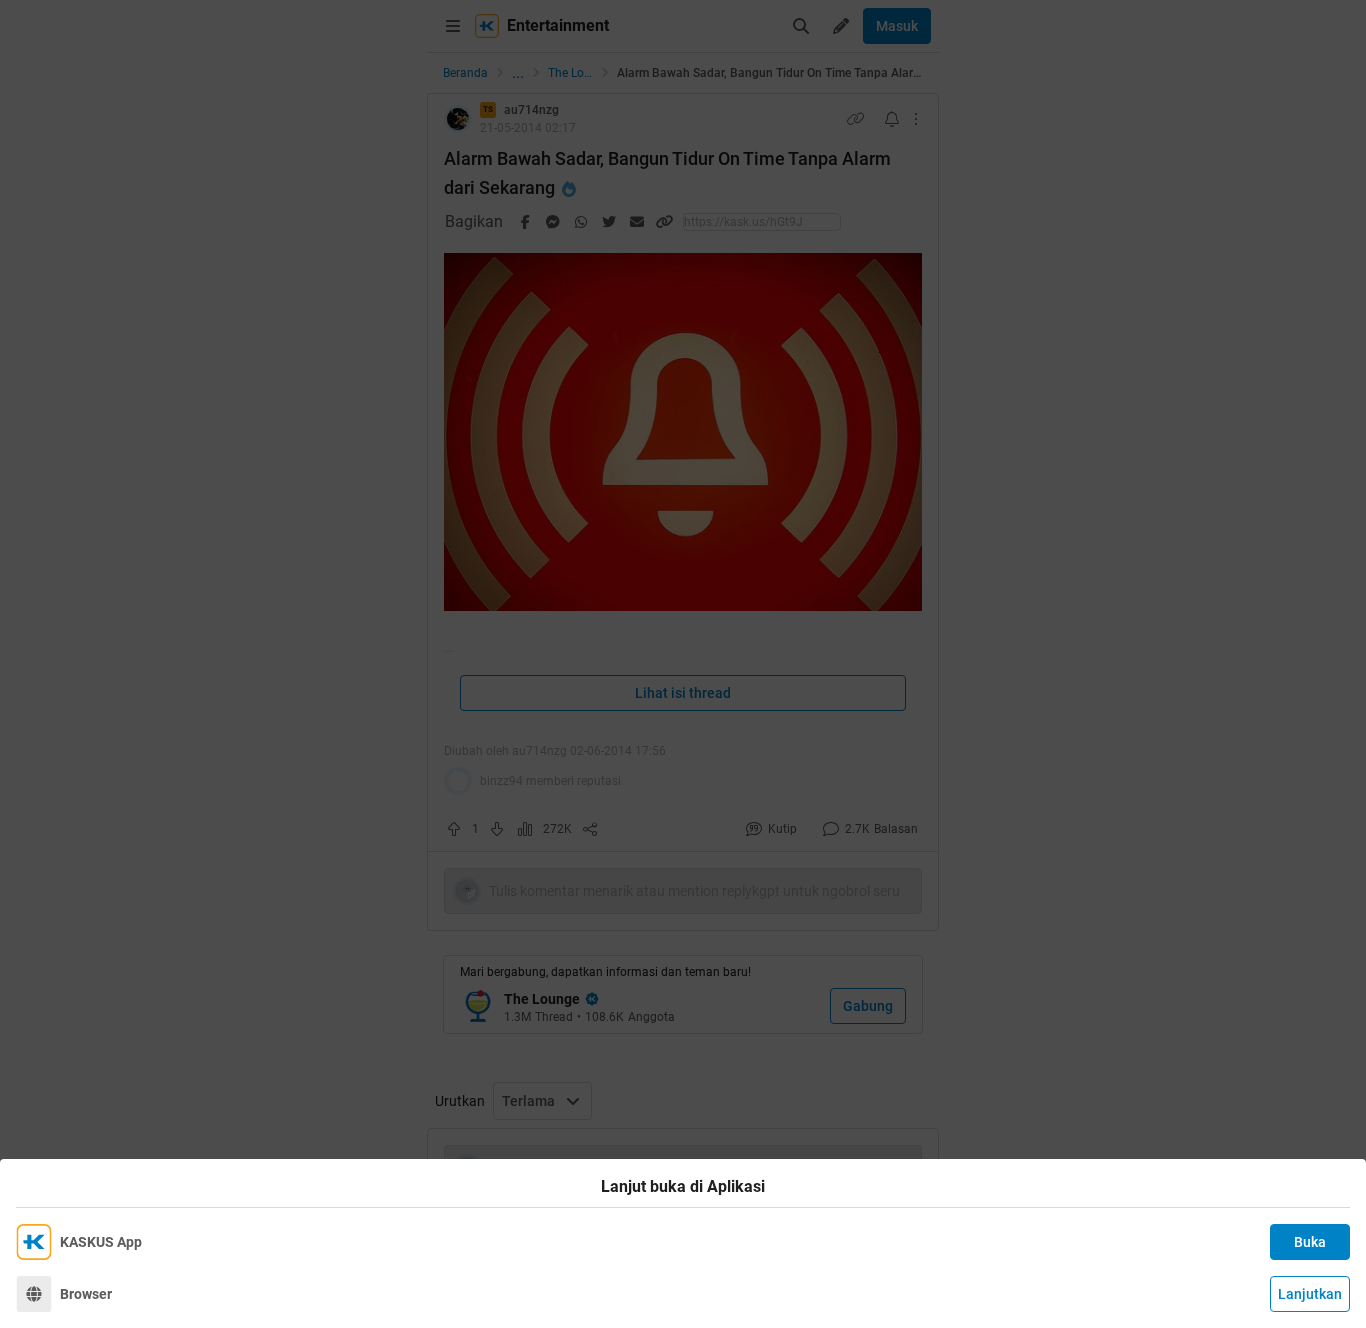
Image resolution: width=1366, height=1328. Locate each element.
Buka (1310, 1242)
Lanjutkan (1310, 1294)
